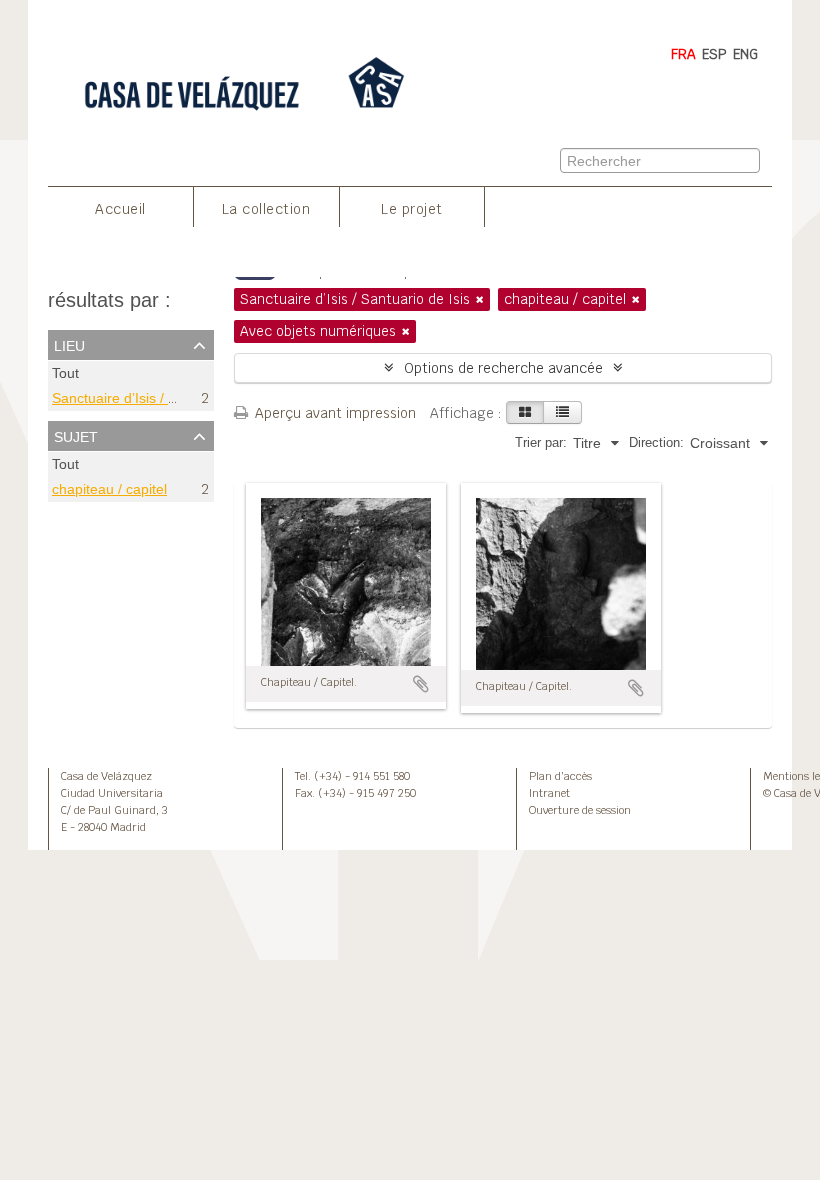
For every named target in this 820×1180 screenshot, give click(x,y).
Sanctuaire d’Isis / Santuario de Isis (163, 398)
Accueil (120, 209)
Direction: (656, 442)
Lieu (69, 344)
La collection (266, 209)
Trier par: (541, 442)
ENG (745, 54)
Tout (65, 373)
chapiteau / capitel (109, 489)
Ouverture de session (580, 810)
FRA (683, 54)
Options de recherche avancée (503, 368)
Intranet (549, 793)
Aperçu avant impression (333, 413)
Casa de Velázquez (106, 776)
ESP (714, 54)
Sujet (76, 435)
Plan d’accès (560, 776)
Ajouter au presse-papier (421, 684)
